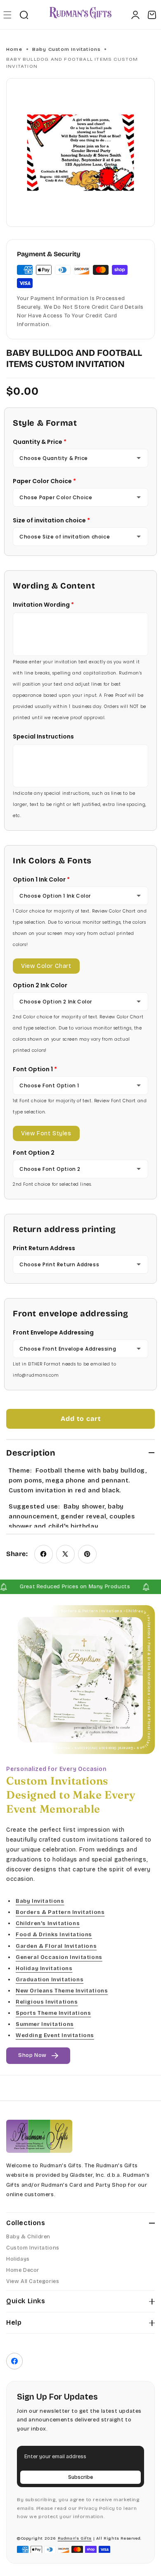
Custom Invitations (33, 2248)
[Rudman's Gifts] (39, 2136)
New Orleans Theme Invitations (62, 1991)
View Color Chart (46, 966)
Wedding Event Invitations (55, 2036)
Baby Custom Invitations (66, 49)
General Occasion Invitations (59, 1957)
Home (14, 49)
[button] (7, 15)
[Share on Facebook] (44, 1554)
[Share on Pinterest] (87, 1554)
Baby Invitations (40, 1901)
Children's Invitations (48, 1924)
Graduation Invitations (50, 1980)
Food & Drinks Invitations (54, 1935)
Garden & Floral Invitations (56, 1946)
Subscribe (80, 2477)
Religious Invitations (47, 2002)
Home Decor (23, 2270)
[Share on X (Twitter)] (65, 1554)
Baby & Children (28, 2237)
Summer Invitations (45, 2025)
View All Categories (33, 2281)
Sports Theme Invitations (53, 2013)
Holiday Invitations (44, 1968)
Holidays (18, 2259)
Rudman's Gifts (75, 2538)
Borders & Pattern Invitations (60, 1913)
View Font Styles (46, 1133)
